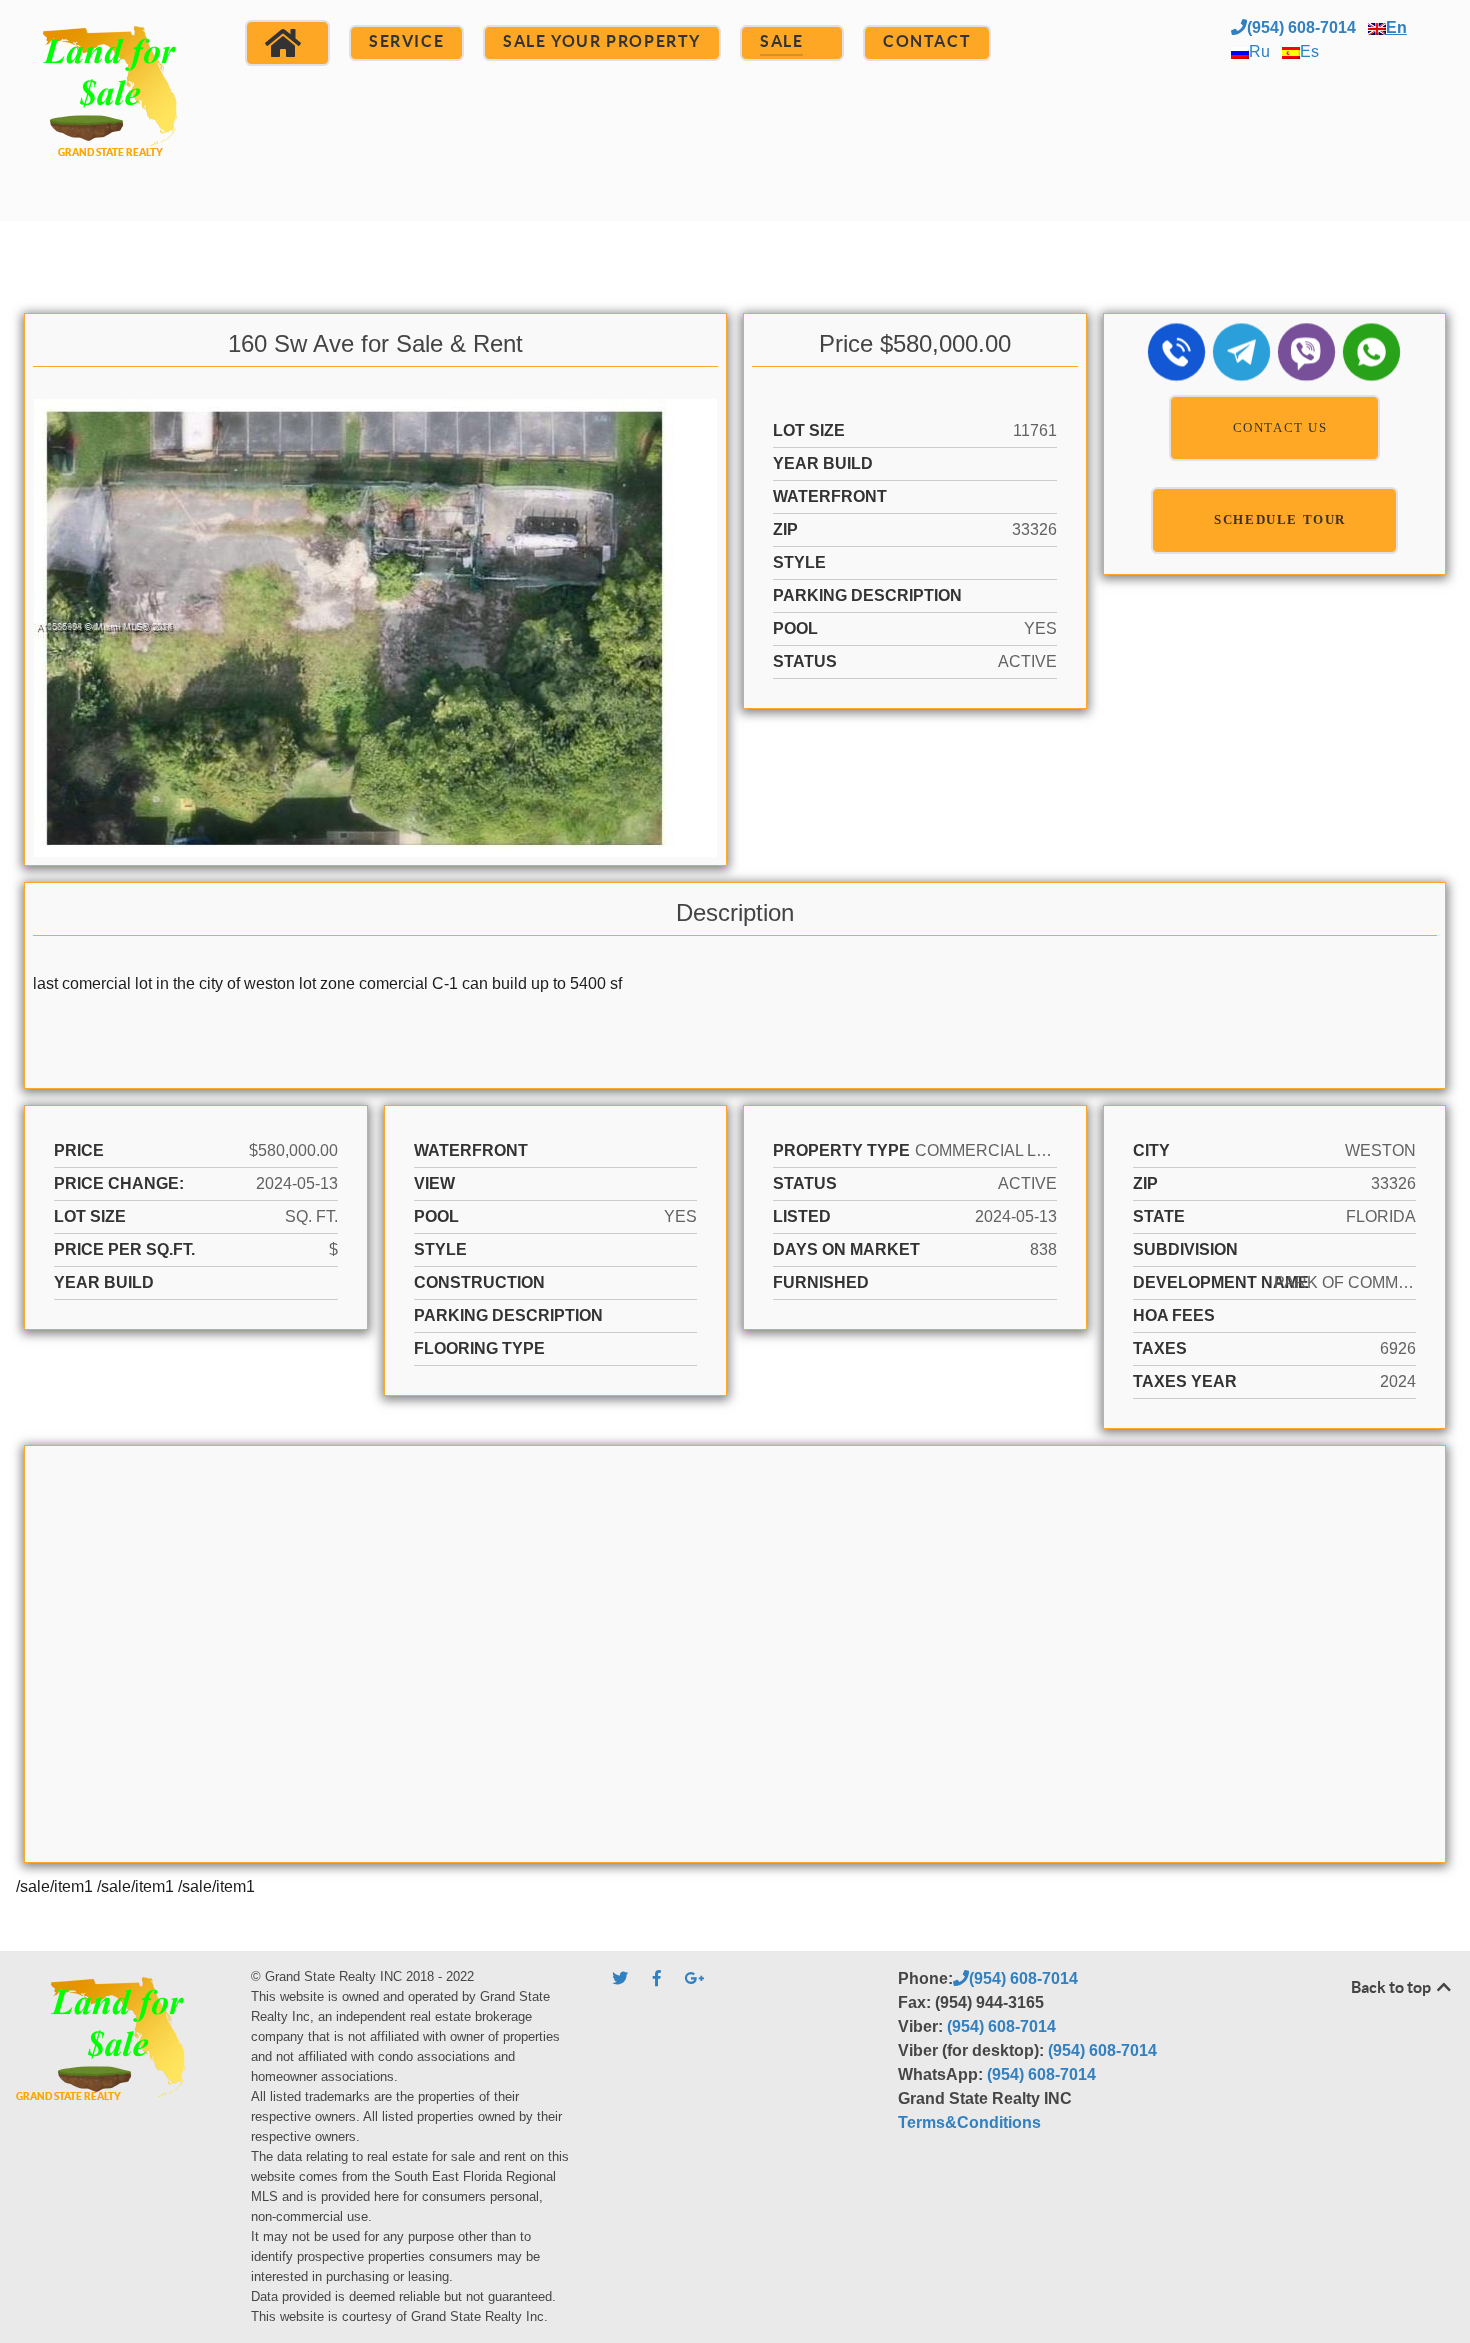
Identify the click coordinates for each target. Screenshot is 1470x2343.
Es (1309, 51)
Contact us (1280, 427)
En (1396, 27)
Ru (1259, 51)
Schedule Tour (1280, 519)
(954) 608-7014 (1301, 27)
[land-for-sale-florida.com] (110, 108)
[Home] (287, 43)
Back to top (1392, 1987)
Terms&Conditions (969, 2122)
